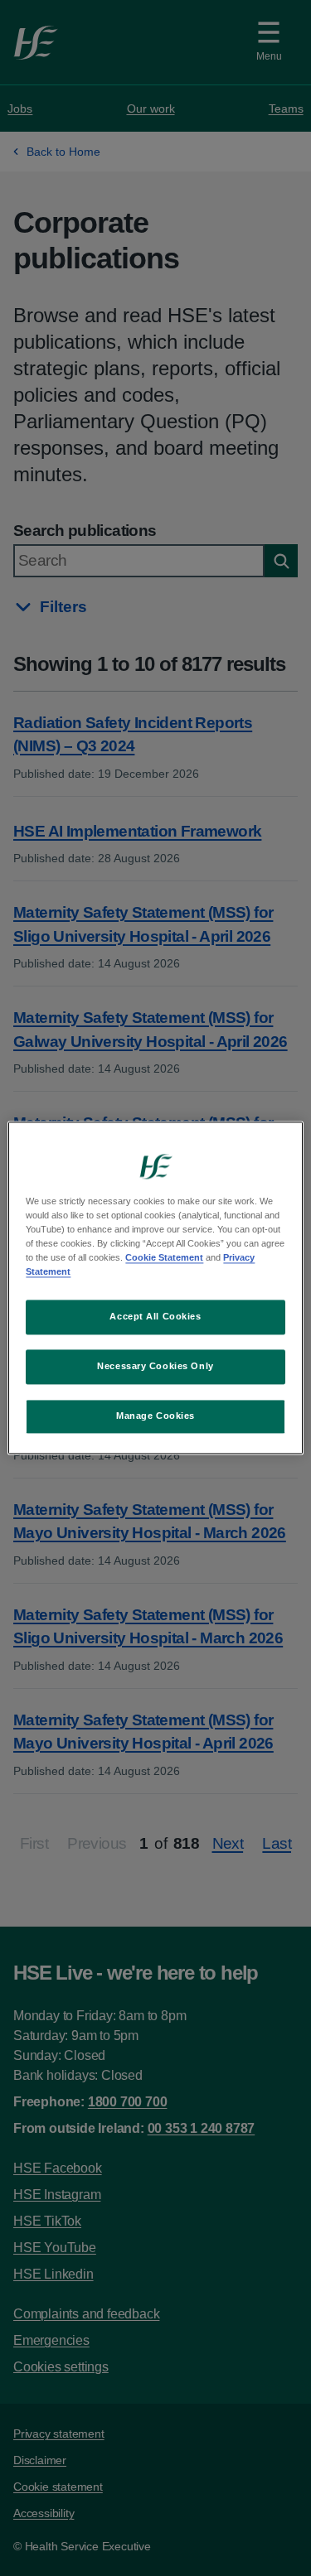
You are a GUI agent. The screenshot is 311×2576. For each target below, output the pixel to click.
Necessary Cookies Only (155, 1367)
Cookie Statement (164, 1258)
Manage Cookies (155, 1416)
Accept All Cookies (155, 1317)
